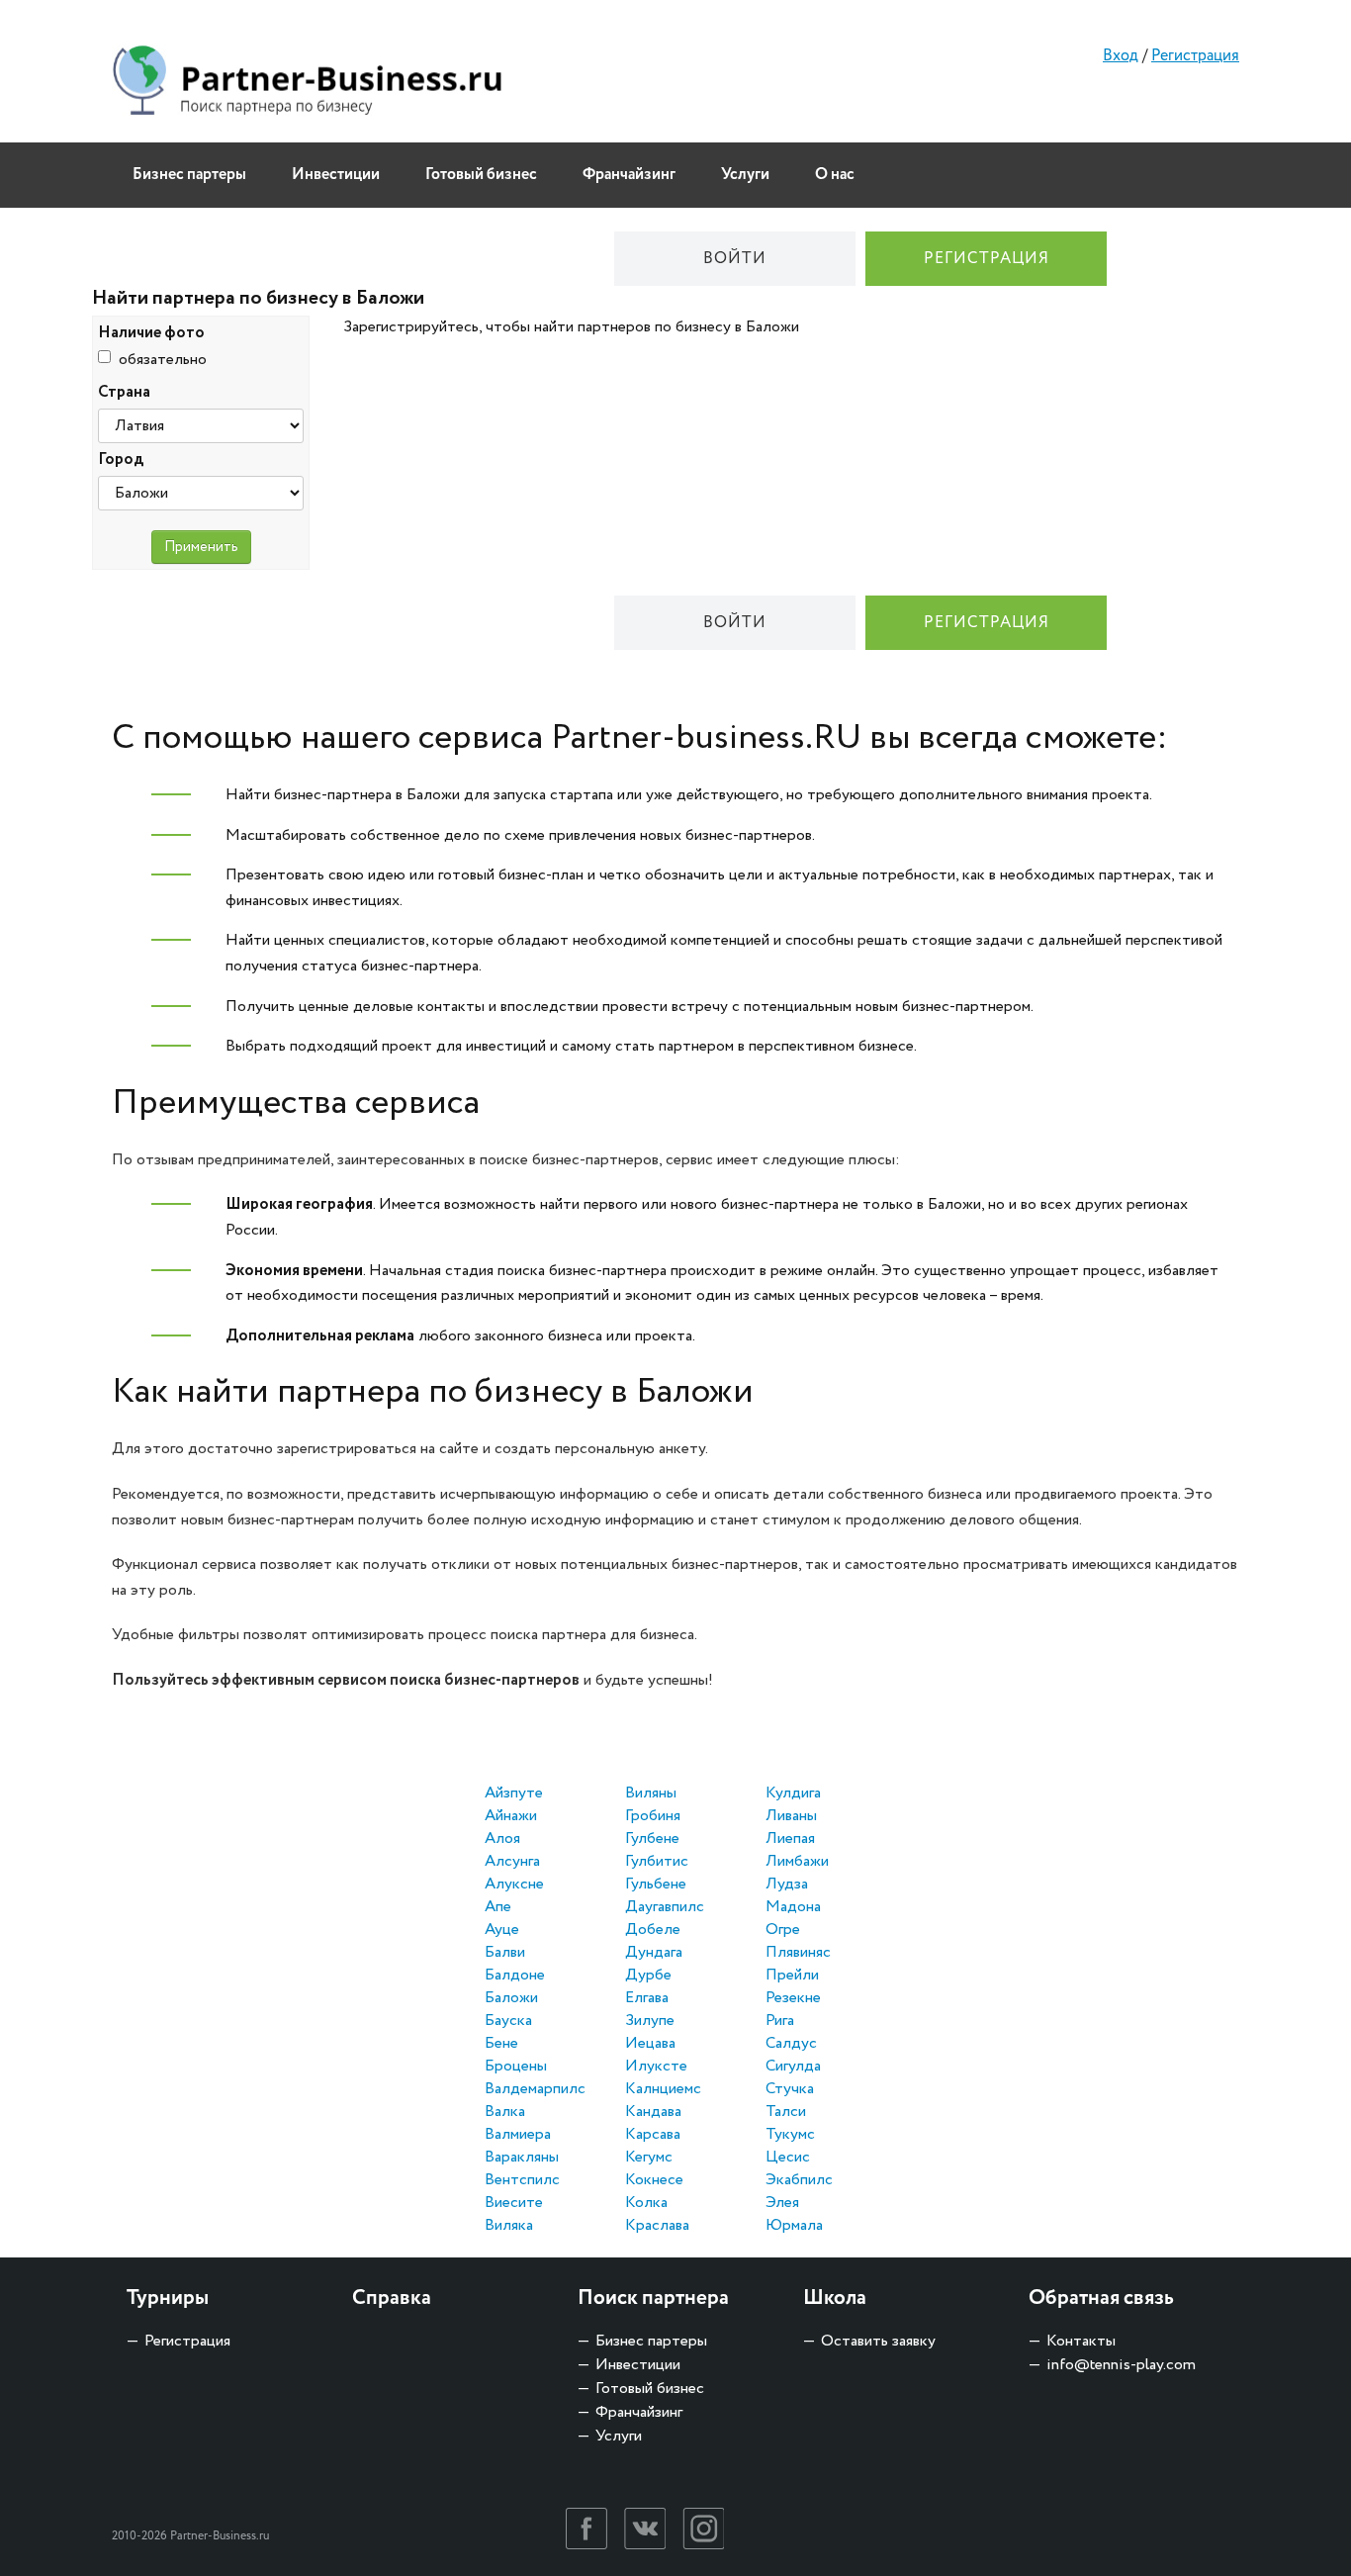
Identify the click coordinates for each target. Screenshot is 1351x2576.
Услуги (745, 175)
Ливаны (791, 1816)
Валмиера (518, 2134)
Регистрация (1195, 56)
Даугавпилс (665, 1907)
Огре (783, 1930)
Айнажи (511, 1816)
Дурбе (648, 1975)
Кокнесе (654, 2180)
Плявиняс (798, 1952)
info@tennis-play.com (1121, 2365)
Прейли (792, 1975)
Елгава (647, 1998)
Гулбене (652, 1839)
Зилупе (650, 2021)
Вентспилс (522, 2180)
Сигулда (793, 2066)
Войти (735, 259)
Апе (498, 1907)
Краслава (657, 2225)
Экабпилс (799, 2180)
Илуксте (656, 2066)
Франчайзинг (629, 175)
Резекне (793, 1998)
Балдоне (515, 1975)
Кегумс (649, 2157)
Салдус (791, 2043)
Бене (501, 2043)
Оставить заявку (878, 2341)
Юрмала (794, 2225)
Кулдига (793, 1793)
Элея (782, 2203)
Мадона (793, 1907)
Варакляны (522, 2157)
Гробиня (653, 1816)
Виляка (509, 2225)
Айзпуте (514, 1793)
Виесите (514, 2203)
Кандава (653, 2112)
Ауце (502, 1930)
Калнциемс (663, 2089)
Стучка (790, 2089)
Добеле (653, 1930)
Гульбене (656, 1884)
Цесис (788, 2157)
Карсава (653, 2134)
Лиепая (790, 1839)
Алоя (502, 1839)
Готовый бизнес (481, 175)
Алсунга (512, 1861)
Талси (786, 2112)
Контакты (1081, 2341)
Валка (505, 2112)
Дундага (654, 1952)
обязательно (163, 360)
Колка (646, 2203)
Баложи (511, 1998)
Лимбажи (797, 1861)
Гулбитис (657, 1861)
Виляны (651, 1793)
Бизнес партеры (189, 175)
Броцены (516, 2066)
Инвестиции (336, 175)
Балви (505, 1952)
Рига (780, 2021)
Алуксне (514, 1884)
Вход (1121, 56)
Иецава (650, 2043)
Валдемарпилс (535, 2089)
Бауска (508, 2021)
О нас (835, 175)
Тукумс (790, 2134)
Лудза (787, 1884)
